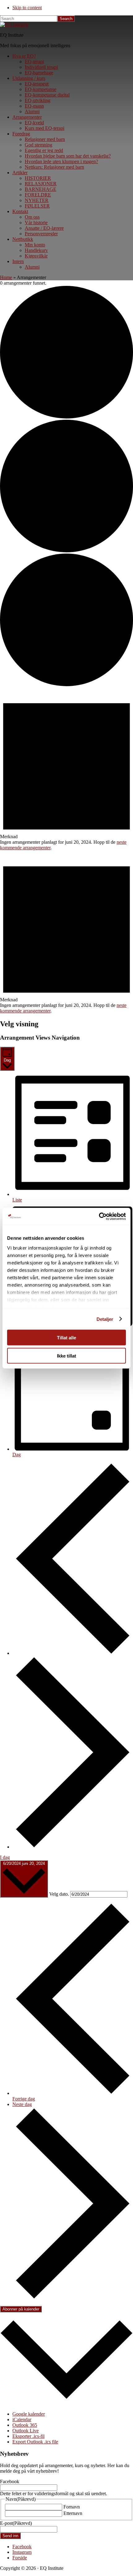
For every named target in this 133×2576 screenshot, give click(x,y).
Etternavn (73, 2513)
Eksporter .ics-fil (28, 2436)
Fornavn (72, 2507)
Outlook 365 (25, 2425)
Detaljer (105, 1319)
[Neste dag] (73, 1847)
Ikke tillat (66, 1356)
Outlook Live (26, 2431)
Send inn (10, 2536)
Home (6, 277)
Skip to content (27, 8)
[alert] (66, 769)
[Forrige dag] (73, 1653)
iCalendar (22, 2419)
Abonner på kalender (21, 2309)
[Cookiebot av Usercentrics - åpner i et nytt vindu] (99, 1216)
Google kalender (29, 2414)
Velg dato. (60, 1894)
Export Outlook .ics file (35, 2442)
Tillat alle (66, 1338)
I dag (5, 1857)
